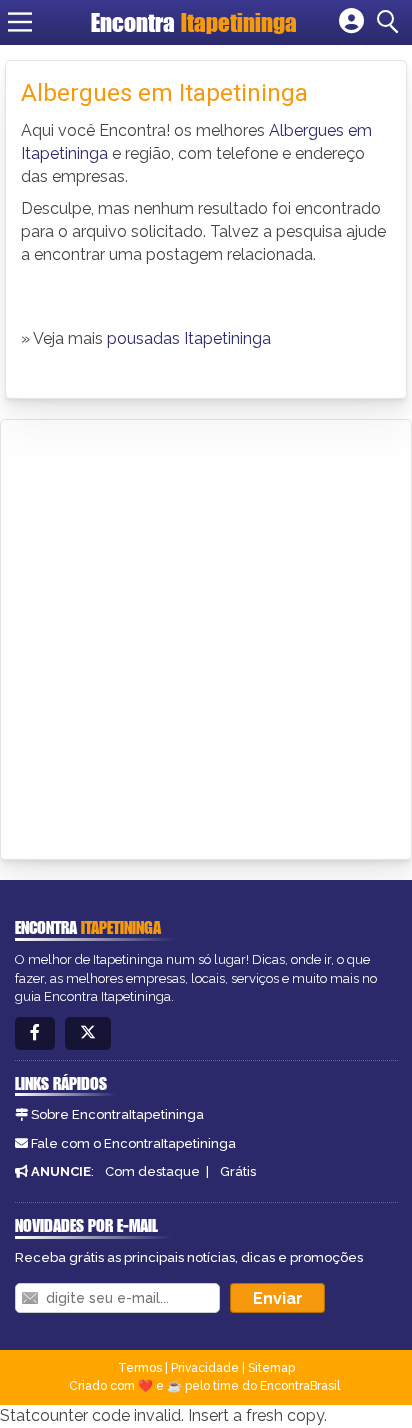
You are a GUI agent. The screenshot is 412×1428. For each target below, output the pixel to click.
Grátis (238, 1171)
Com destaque (152, 1171)
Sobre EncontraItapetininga (117, 1114)
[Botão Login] (351, 22)
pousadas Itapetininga (189, 338)
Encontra (194, 22)
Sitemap (271, 1368)
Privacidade (205, 1368)
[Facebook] (35, 1033)
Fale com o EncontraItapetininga (133, 1143)
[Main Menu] (20, 22)
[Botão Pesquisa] (391, 22)
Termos (140, 1368)
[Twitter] (88, 1033)
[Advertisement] (206, 636)
